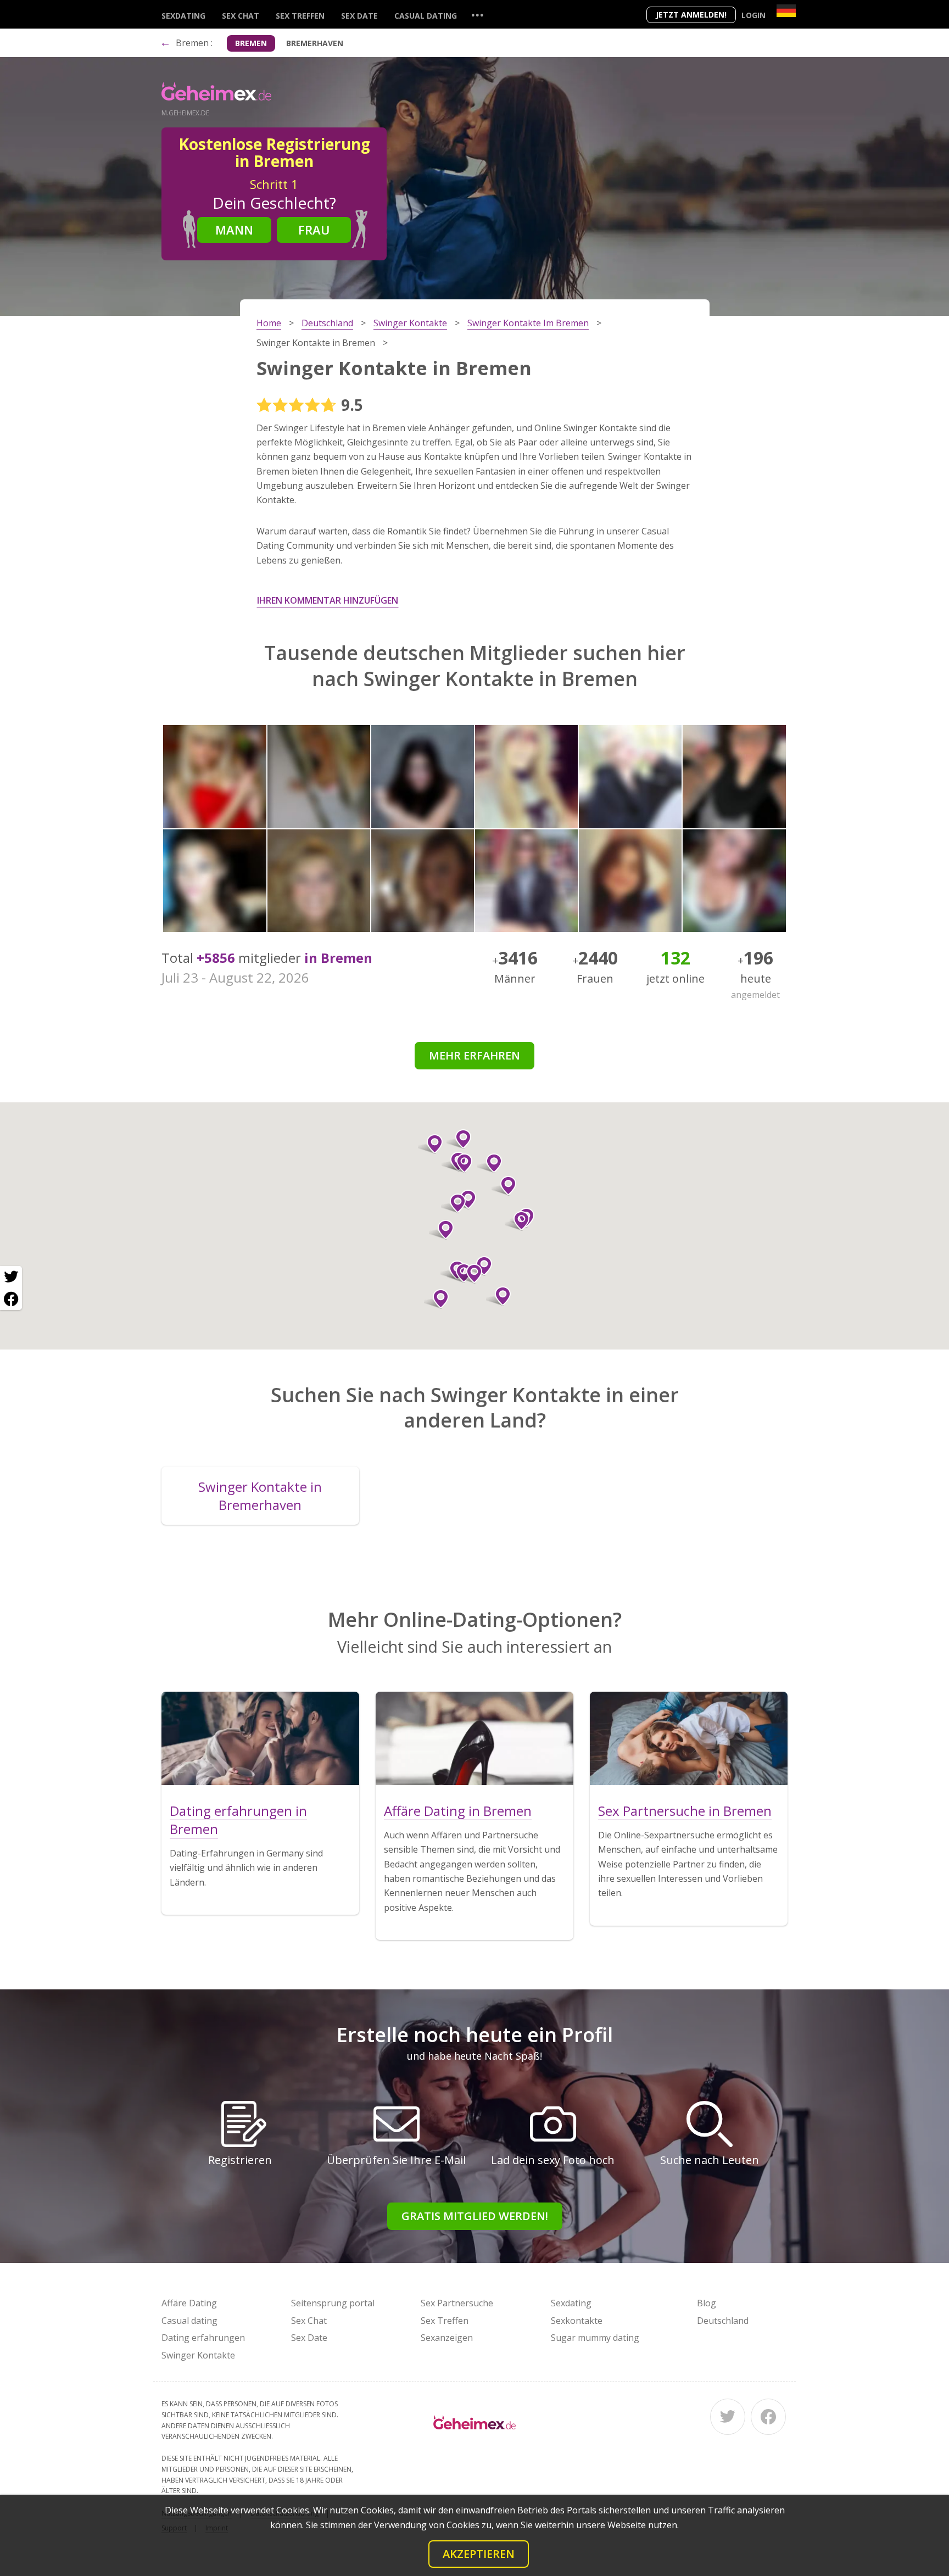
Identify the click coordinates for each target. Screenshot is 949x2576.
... (477, 15)
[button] (436, 1299)
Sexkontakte (577, 2321)
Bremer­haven (315, 43)
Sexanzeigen (447, 2338)
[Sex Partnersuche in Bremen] (689, 1738)
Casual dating (426, 16)
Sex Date (359, 16)
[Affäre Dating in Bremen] (474, 1738)
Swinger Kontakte (198, 2355)
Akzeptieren (479, 2554)
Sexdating (183, 16)
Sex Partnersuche (457, 2303)
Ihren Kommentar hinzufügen (328, 600)
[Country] (786, 11)
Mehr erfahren (474, 1055)
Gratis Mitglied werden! (475, 2216)
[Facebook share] (11, 1299)
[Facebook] (768, 2417)
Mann (234, 230)
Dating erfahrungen (203, 2338)
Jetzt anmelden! (691, 15)
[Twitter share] (11, 1277)
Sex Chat (241, 16)
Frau (314, 230)
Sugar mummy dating (595, 2338)
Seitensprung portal (333, 2303)
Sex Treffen (300, 16)
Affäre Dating (189, 2303)
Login (753, 15)
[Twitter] (728, 2417)
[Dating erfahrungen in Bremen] (260, 1738)
